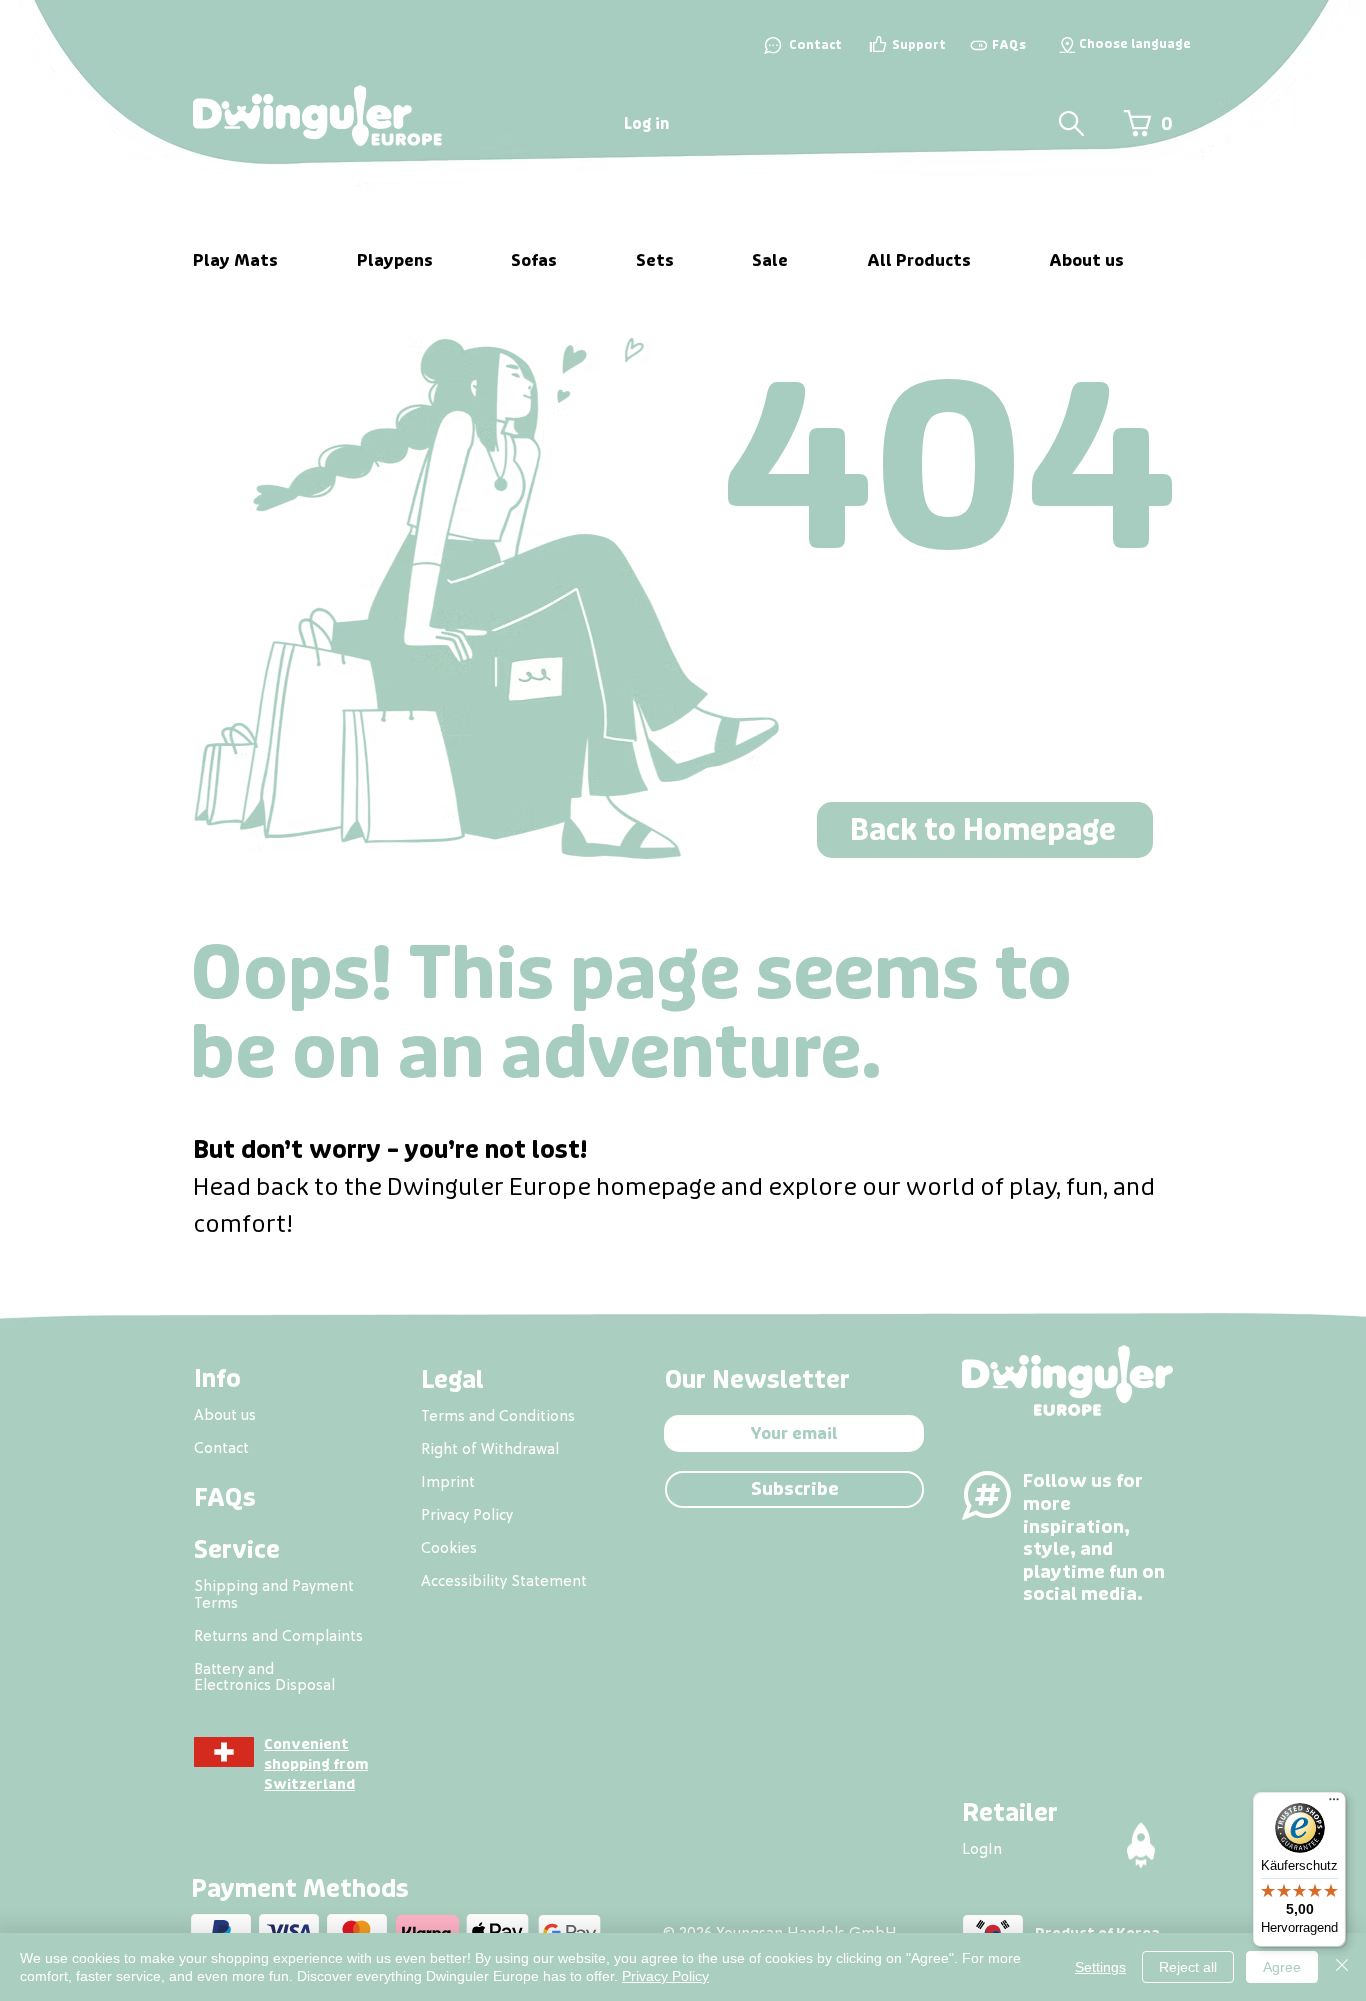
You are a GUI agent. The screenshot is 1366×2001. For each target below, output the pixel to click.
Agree (1282, 1967)
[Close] (1342, 1967)
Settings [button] (1100, 1967)
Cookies (449, 1547)
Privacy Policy (665, 1976)
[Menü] (1334, 1804)
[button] (1067, 45)
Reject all (1188, 1967)
